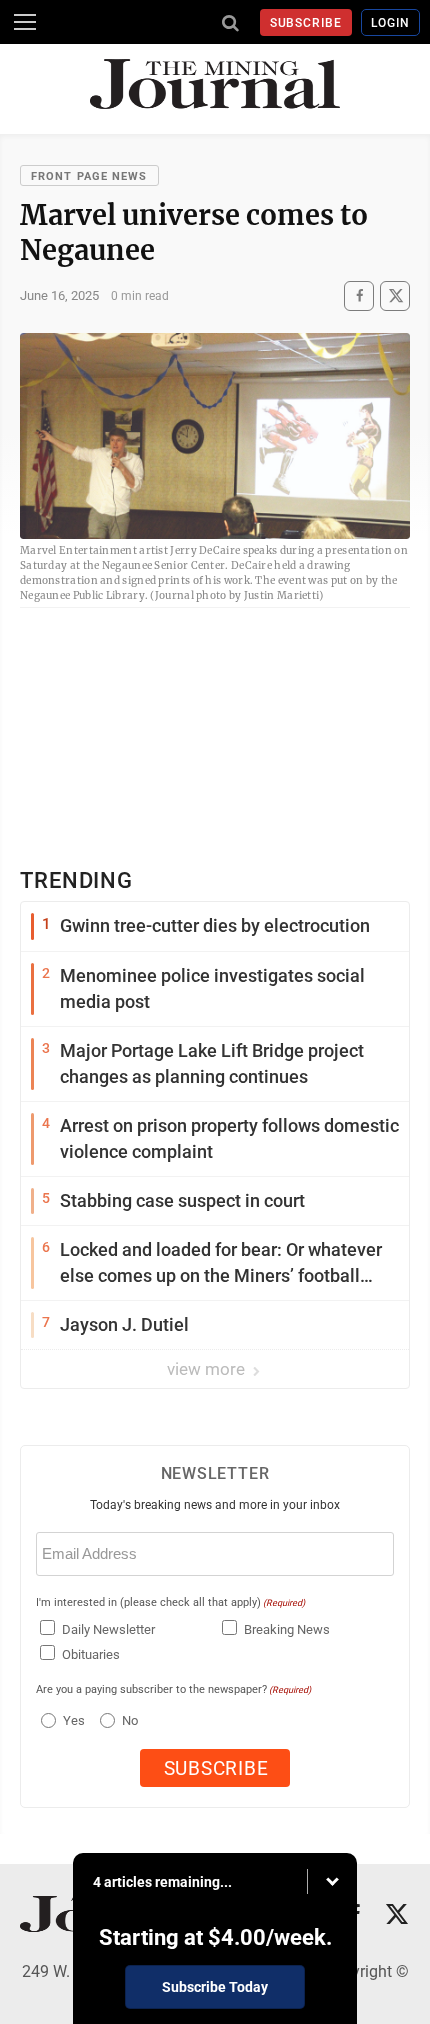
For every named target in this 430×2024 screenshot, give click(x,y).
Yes (71, 1720)
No (130, 1720)
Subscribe (306, 23)
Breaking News (287, 1629)
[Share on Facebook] (359, 295)
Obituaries (91, 1654)
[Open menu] (25, 22)
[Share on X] (395, 295)
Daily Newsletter (108, 1629)
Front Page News (89, 176)
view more (208, 1369)
